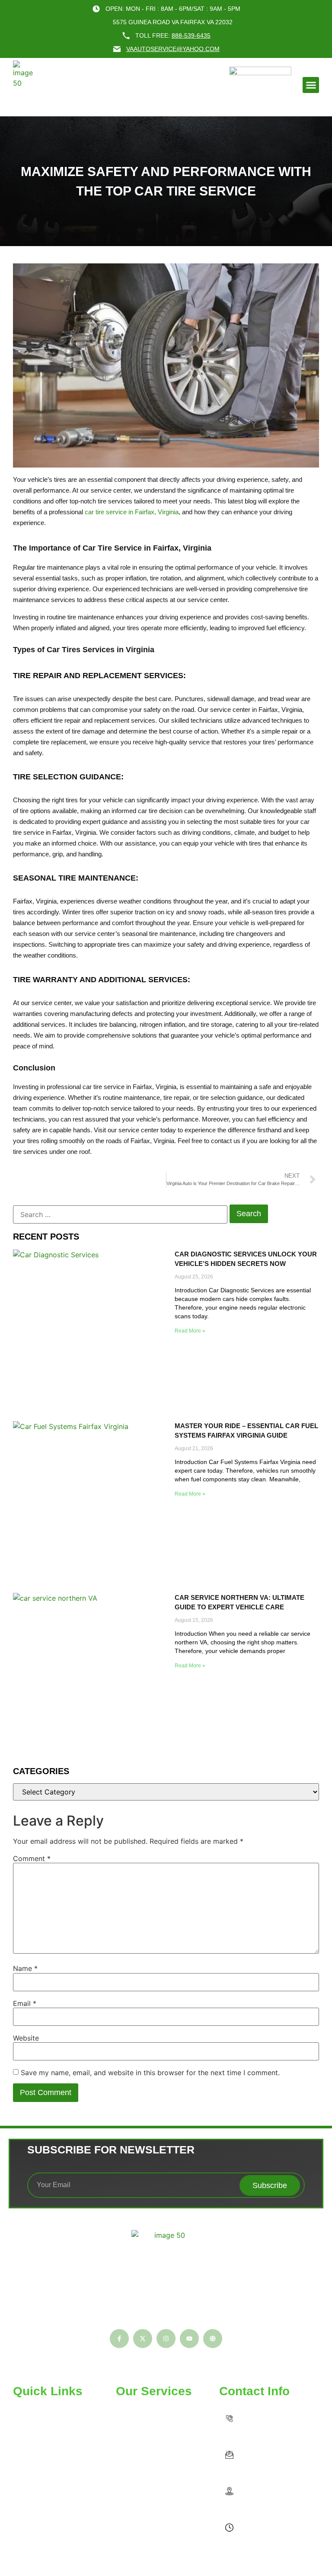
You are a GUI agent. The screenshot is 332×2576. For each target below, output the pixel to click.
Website (26, 2038)
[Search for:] (120, 1214)
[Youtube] (189, 2339)
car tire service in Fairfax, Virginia (132, 512)
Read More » (190, 1331)
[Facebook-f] (119, 2339)
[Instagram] (166, 2339)
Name (25, 1968)
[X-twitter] (143, 2339)
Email (25, 2003)
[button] (311, 85)
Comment (32, 1858)
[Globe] (213, 2339)
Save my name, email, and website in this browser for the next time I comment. (150, 2073)
